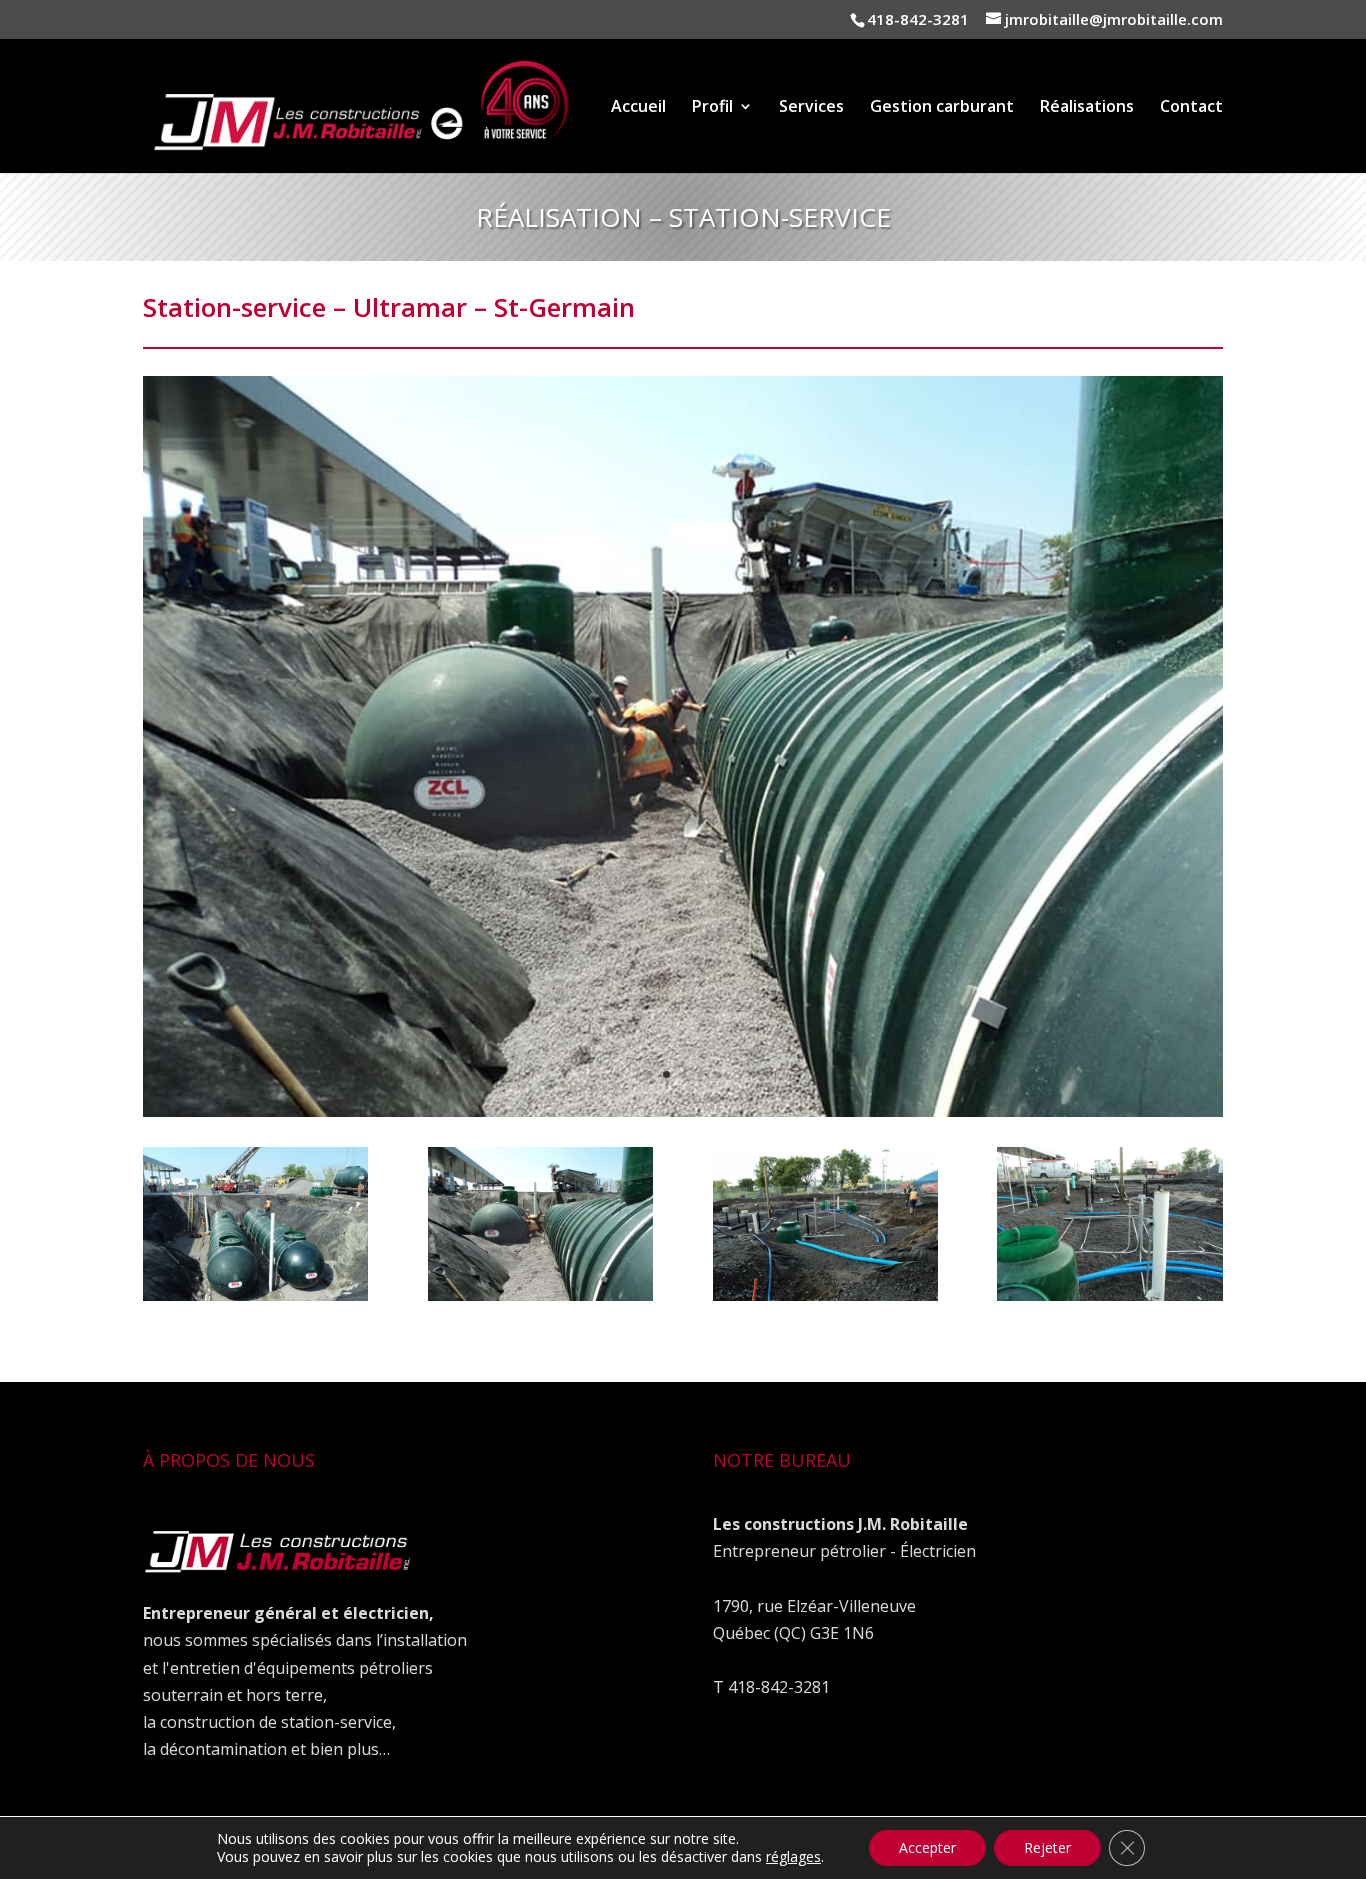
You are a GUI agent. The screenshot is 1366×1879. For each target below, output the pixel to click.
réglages (793, 1857)
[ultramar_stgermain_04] (1109, 1300)
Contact (1191, 108)
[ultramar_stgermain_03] (825, 1300)
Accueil (638, 108)
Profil (712, 108)
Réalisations (1087, 108)
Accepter (927, 1847)
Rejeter (1047, 1847)
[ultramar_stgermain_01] (255, 1300)
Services (811, 108)
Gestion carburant (942, 108)
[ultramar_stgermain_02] (683, 1116)
